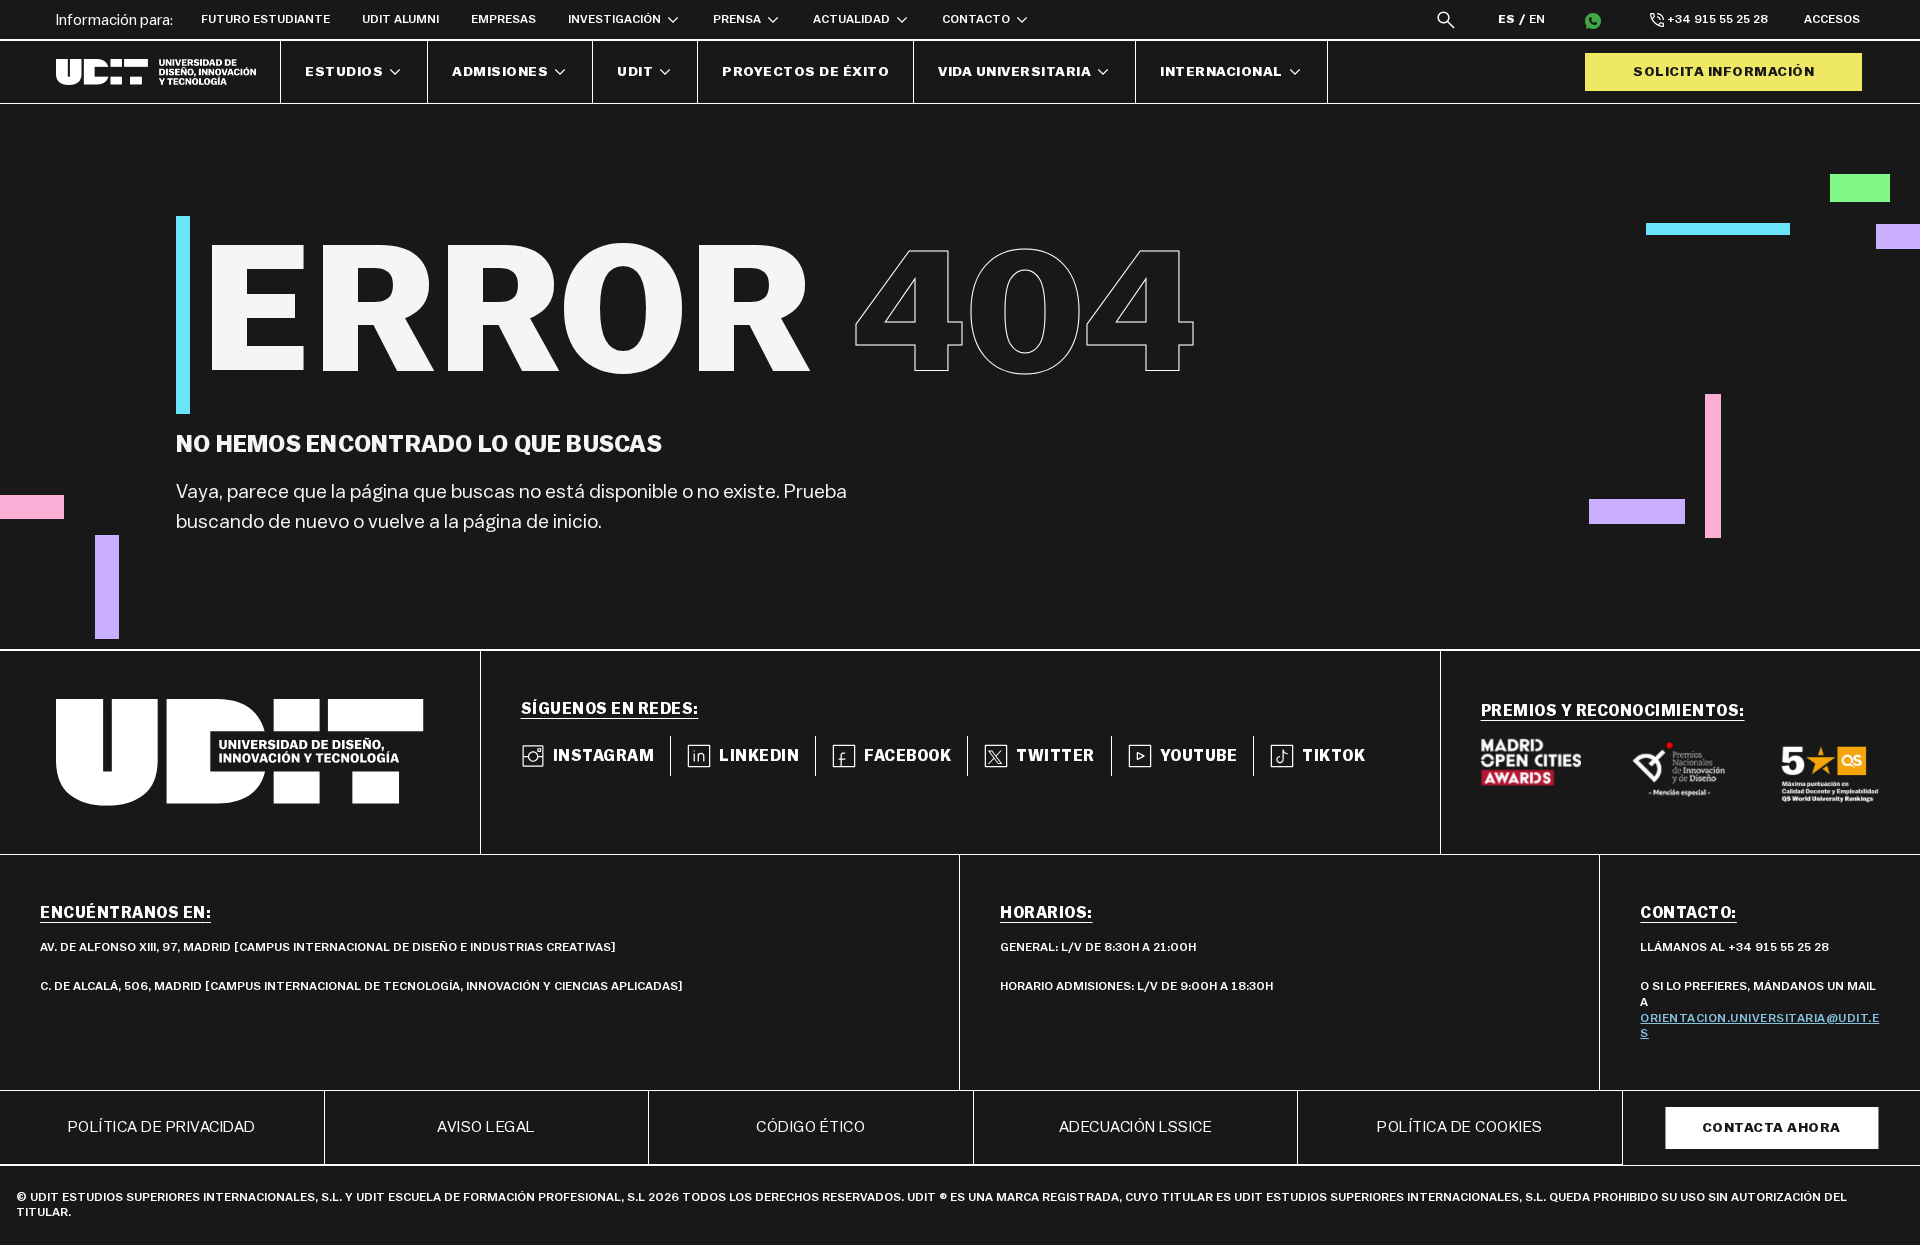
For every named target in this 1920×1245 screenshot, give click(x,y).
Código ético (810, 1127)
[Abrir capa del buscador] (1446, 19)
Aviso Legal (486, 1127)
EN (1537, 19)
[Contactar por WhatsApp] (1593, 20)
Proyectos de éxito (805, 72)
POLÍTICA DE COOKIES (1460, 1127)
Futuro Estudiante (265, 19)
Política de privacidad (162, 1127)
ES (1506, 19)
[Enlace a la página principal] (168, 72)
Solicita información (1723, 72)
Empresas (503, 19)
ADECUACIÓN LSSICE (1136, 1127)
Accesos (1832, 19)
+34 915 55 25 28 (1717, 19)
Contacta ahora (1771, 1128)
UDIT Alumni (400, 19)
